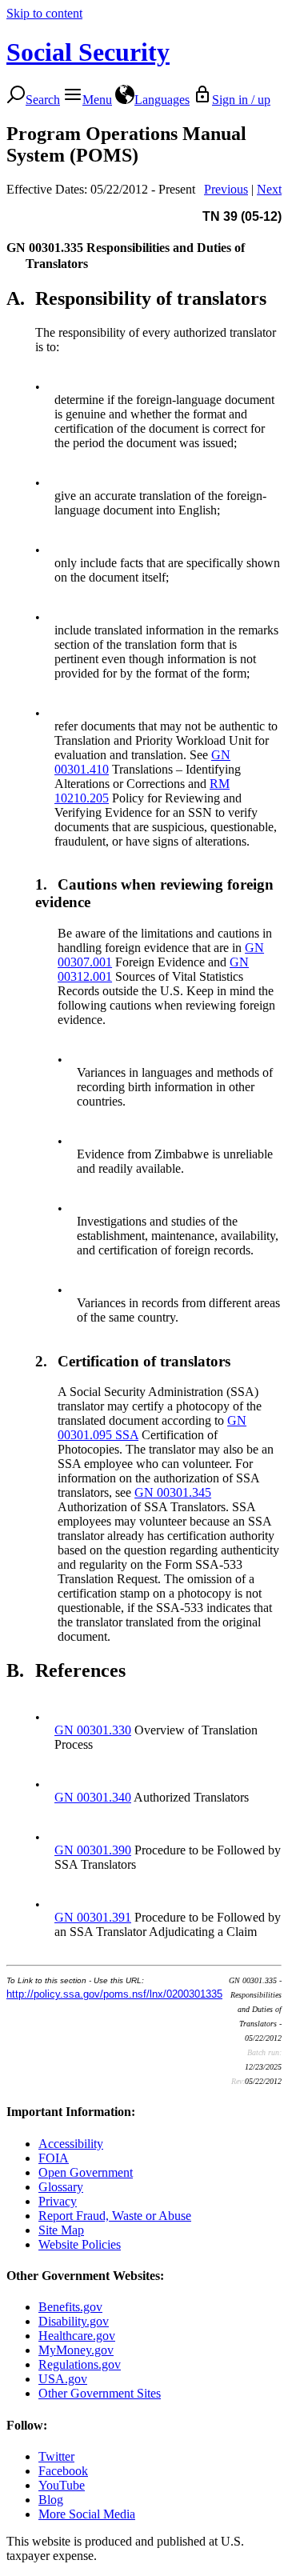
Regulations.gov (80, 2364)
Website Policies (80, 2244)
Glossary (61, 2187)
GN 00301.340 (93, 1797)
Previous (226, 189)
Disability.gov (74, 2321)
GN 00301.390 (93, 1850)
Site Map (61, 2230)
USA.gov (63, 2379)
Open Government (86, 2172)
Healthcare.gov (77, 2336)
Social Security (88, 52)
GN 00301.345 (173, 1492)
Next (269, 189)
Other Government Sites (100, 2393)
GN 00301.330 (93, 1730)
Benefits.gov (70, 2307)
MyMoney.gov (76, 2350)
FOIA (54, 2158)
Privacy (58, 2201)
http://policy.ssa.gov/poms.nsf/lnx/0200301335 (114, 1994)
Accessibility (71, 2144)
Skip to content (44, 13)
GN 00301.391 (93, 1917)
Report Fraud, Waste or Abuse (115, 2216)
